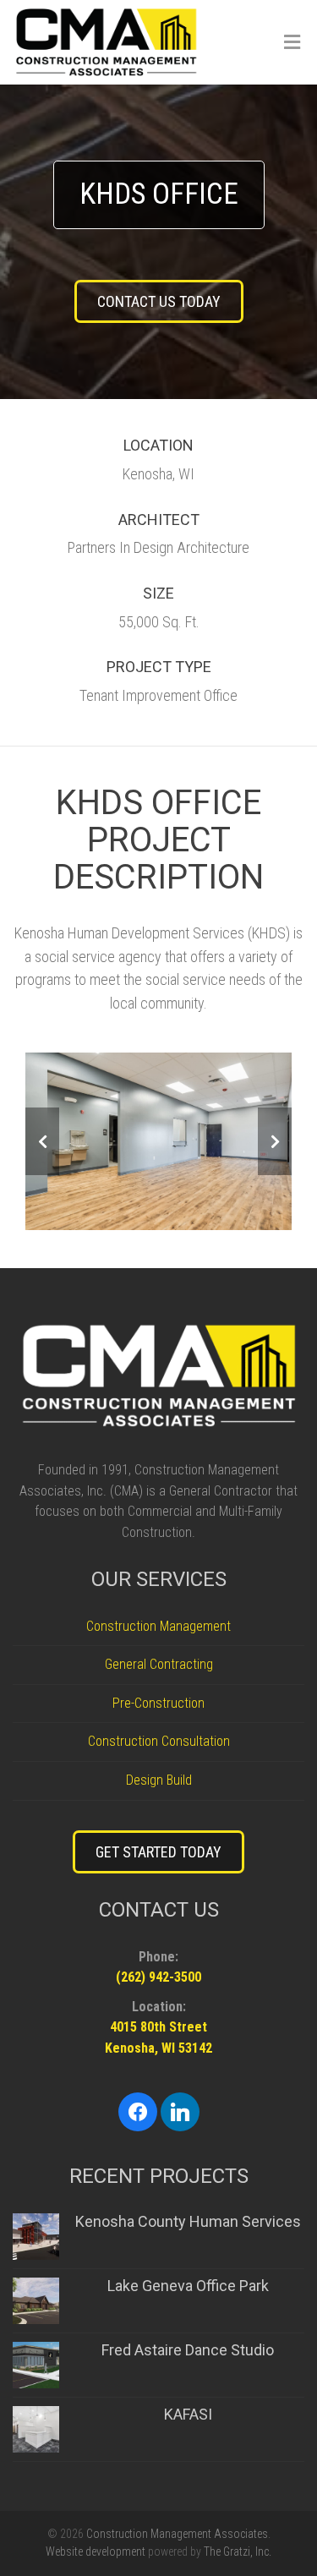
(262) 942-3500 (158, 1977)
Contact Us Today (159, 301)
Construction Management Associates (177, 2534)
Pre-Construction (158, 1703)
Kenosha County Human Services (188, 2221)
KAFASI (188, 2414)
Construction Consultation (159, 1741)
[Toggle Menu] (292, 43)
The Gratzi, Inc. (238, 2551)
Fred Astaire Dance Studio (188, 2350)
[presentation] (42, 1141)
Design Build (159, 1780)
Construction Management (158, 1626)
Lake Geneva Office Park (188, 2286)
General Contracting (159, 1664)
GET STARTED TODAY (158, 1852)
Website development (96, 2551)
